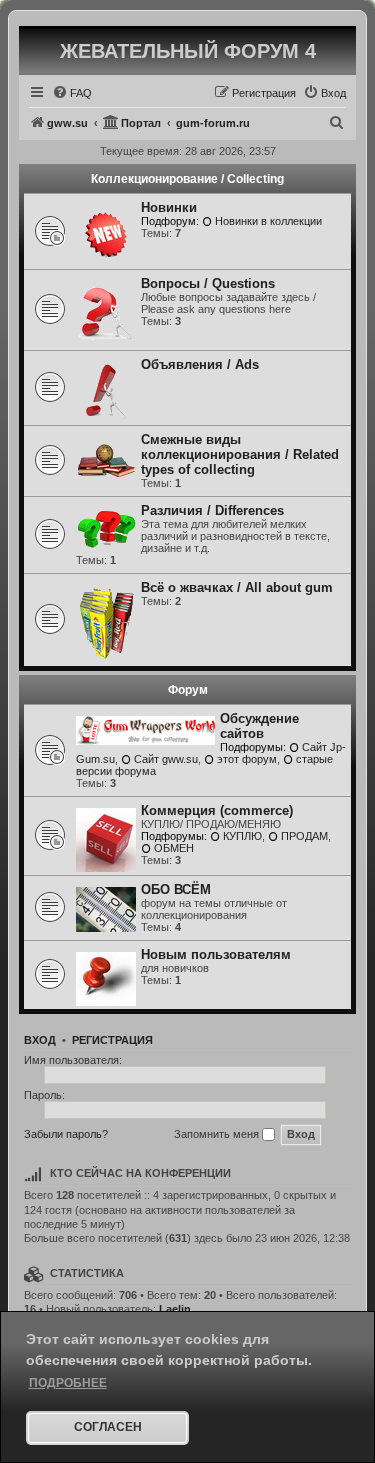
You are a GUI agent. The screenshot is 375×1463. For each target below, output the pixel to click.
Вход (40, 1040)
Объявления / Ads (200, 364)
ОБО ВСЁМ (176, 889)
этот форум (247, 759)
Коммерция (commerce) (217, 810)
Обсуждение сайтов (259, 726)
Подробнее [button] (68, 1383)
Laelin (175, 1309)
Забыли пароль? (66, 1134)
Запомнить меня (218, 1134)
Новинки (169, 207)
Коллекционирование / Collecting (187, 179)
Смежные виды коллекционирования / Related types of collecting (240, 454)
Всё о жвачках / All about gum (237, 587)
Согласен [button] (108, 1427)
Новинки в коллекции (268, 221)
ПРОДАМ (304, 836)
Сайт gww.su (166, 759)
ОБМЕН (174, 848)
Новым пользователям (216, 954)
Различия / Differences (212, 510)
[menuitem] (72, 93)
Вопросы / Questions (208, 283)
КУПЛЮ (242, 836)
